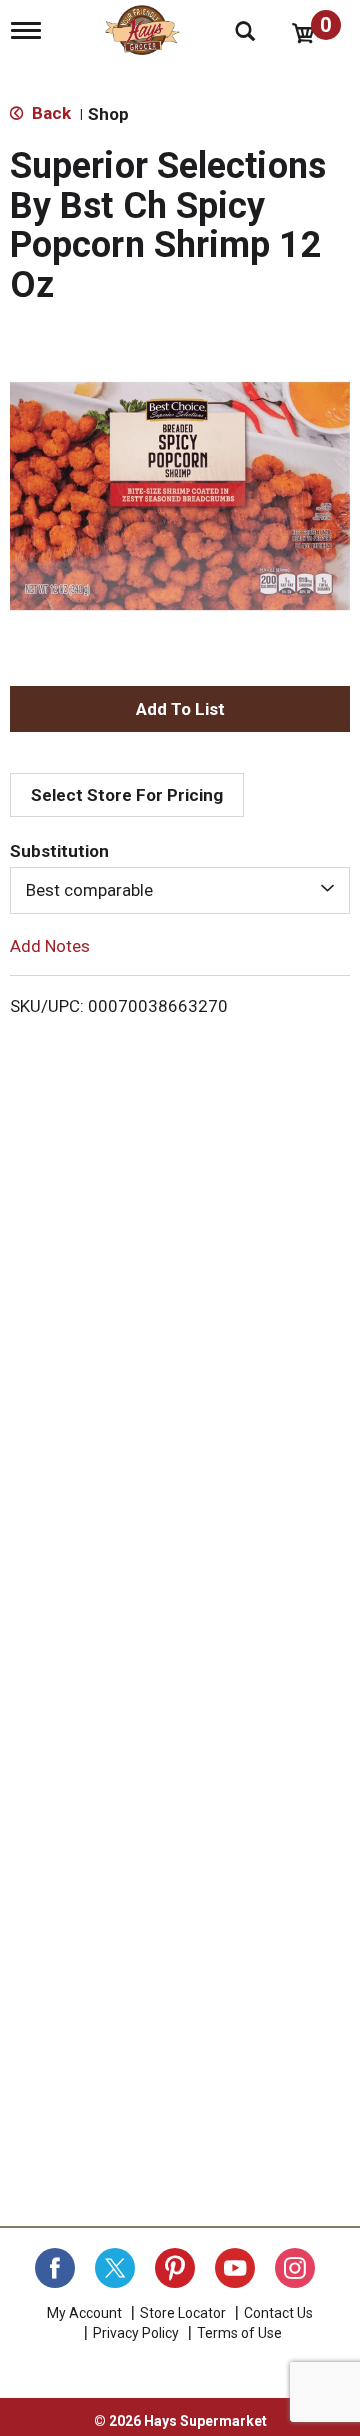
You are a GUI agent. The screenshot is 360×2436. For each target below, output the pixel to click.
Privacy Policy (136, 2333)
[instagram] (295, 2268)
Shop (108, 114)
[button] (180, 709)
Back (49, 113)
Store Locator (183, 2313)
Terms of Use (239, 2333)
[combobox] (180, 890)
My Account (84, 2313)
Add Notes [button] (50, 945)
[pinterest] (175, 2268)
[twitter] (115, 2268)
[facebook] (55, 2268)
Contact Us (278, 2313)
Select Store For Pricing (127, 795)
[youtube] (235, 2268)
